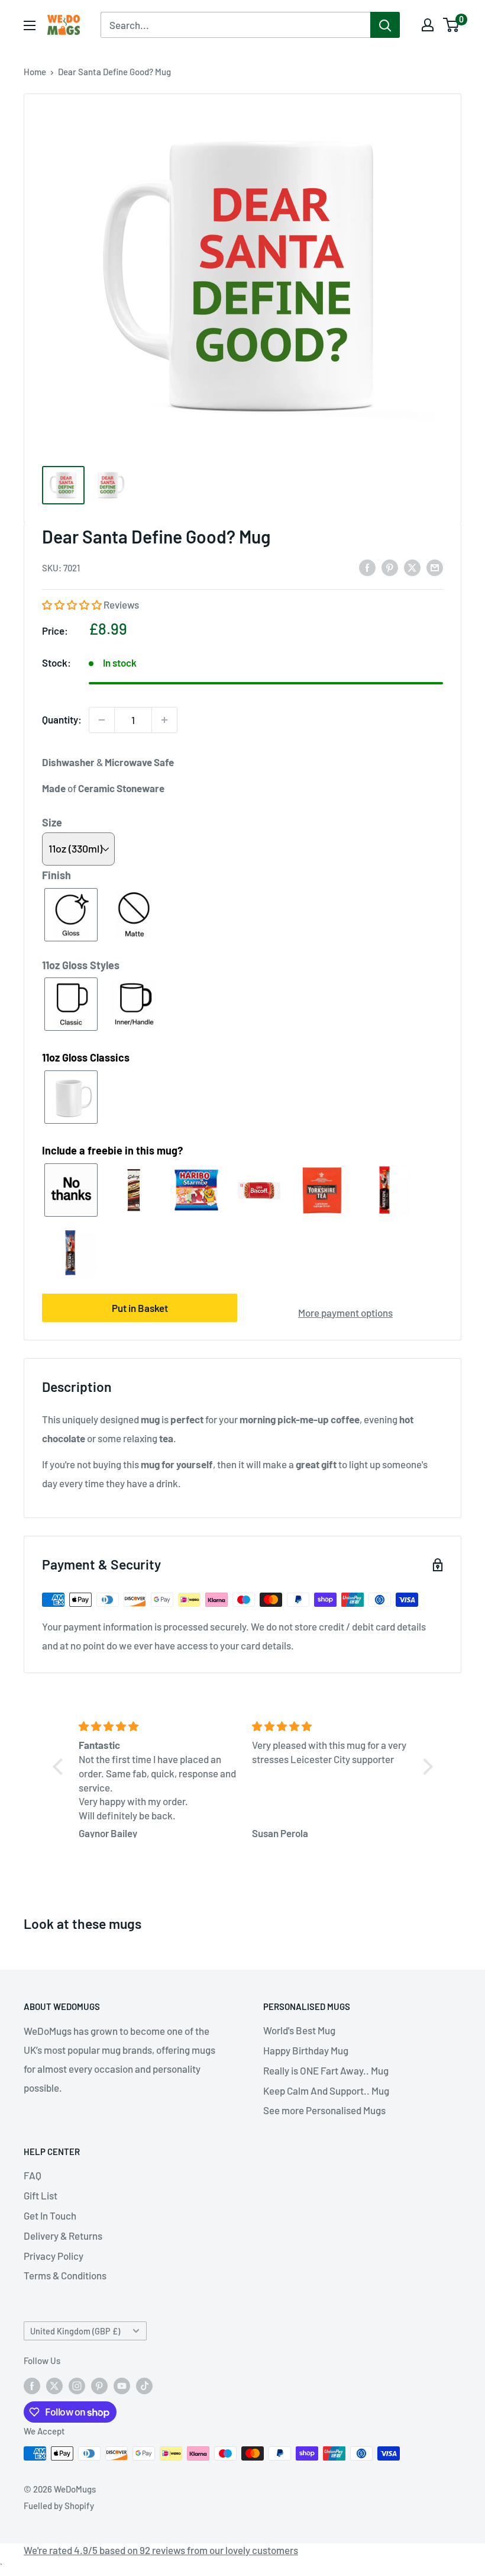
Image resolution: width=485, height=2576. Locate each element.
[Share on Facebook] (367, 567)
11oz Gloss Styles (81, 965)
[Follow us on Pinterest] (99, 2385)
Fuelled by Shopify (59, 2506)
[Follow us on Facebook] (32, 2385)
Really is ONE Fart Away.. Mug (326, 2070)
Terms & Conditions (65, 2275)
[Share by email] (435, 567)
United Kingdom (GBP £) (75, 2331)
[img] (158, 1726)
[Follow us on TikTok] (144, 2385)
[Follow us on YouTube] (122, 2385)
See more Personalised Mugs (324, 2110)
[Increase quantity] (164, 720)
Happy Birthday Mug (306, 2050)
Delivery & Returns (63, 2236)
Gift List (41, 2195)
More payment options (345, 1313)
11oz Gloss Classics (86, 1057)
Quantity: (62, 719)
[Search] (385, 25)
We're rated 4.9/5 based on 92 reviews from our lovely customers (161, 2550)
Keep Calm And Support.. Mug (326, 2091)
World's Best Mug (299, 2030)
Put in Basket (140, 1308)
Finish (56, 875)
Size (52, 822)
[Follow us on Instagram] (77, 2385)
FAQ (33, 2175)
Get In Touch (50, 2215)
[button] (73, 604)
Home (35, 72)
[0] (452, 25)
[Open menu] (30, 25)
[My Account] (428, 25)
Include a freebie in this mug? (112, 1150)
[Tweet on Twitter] (412, 567)
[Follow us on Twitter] (54, 2385)
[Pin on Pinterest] (390, 567)
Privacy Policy (54, 2256)
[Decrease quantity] (102, 720)
